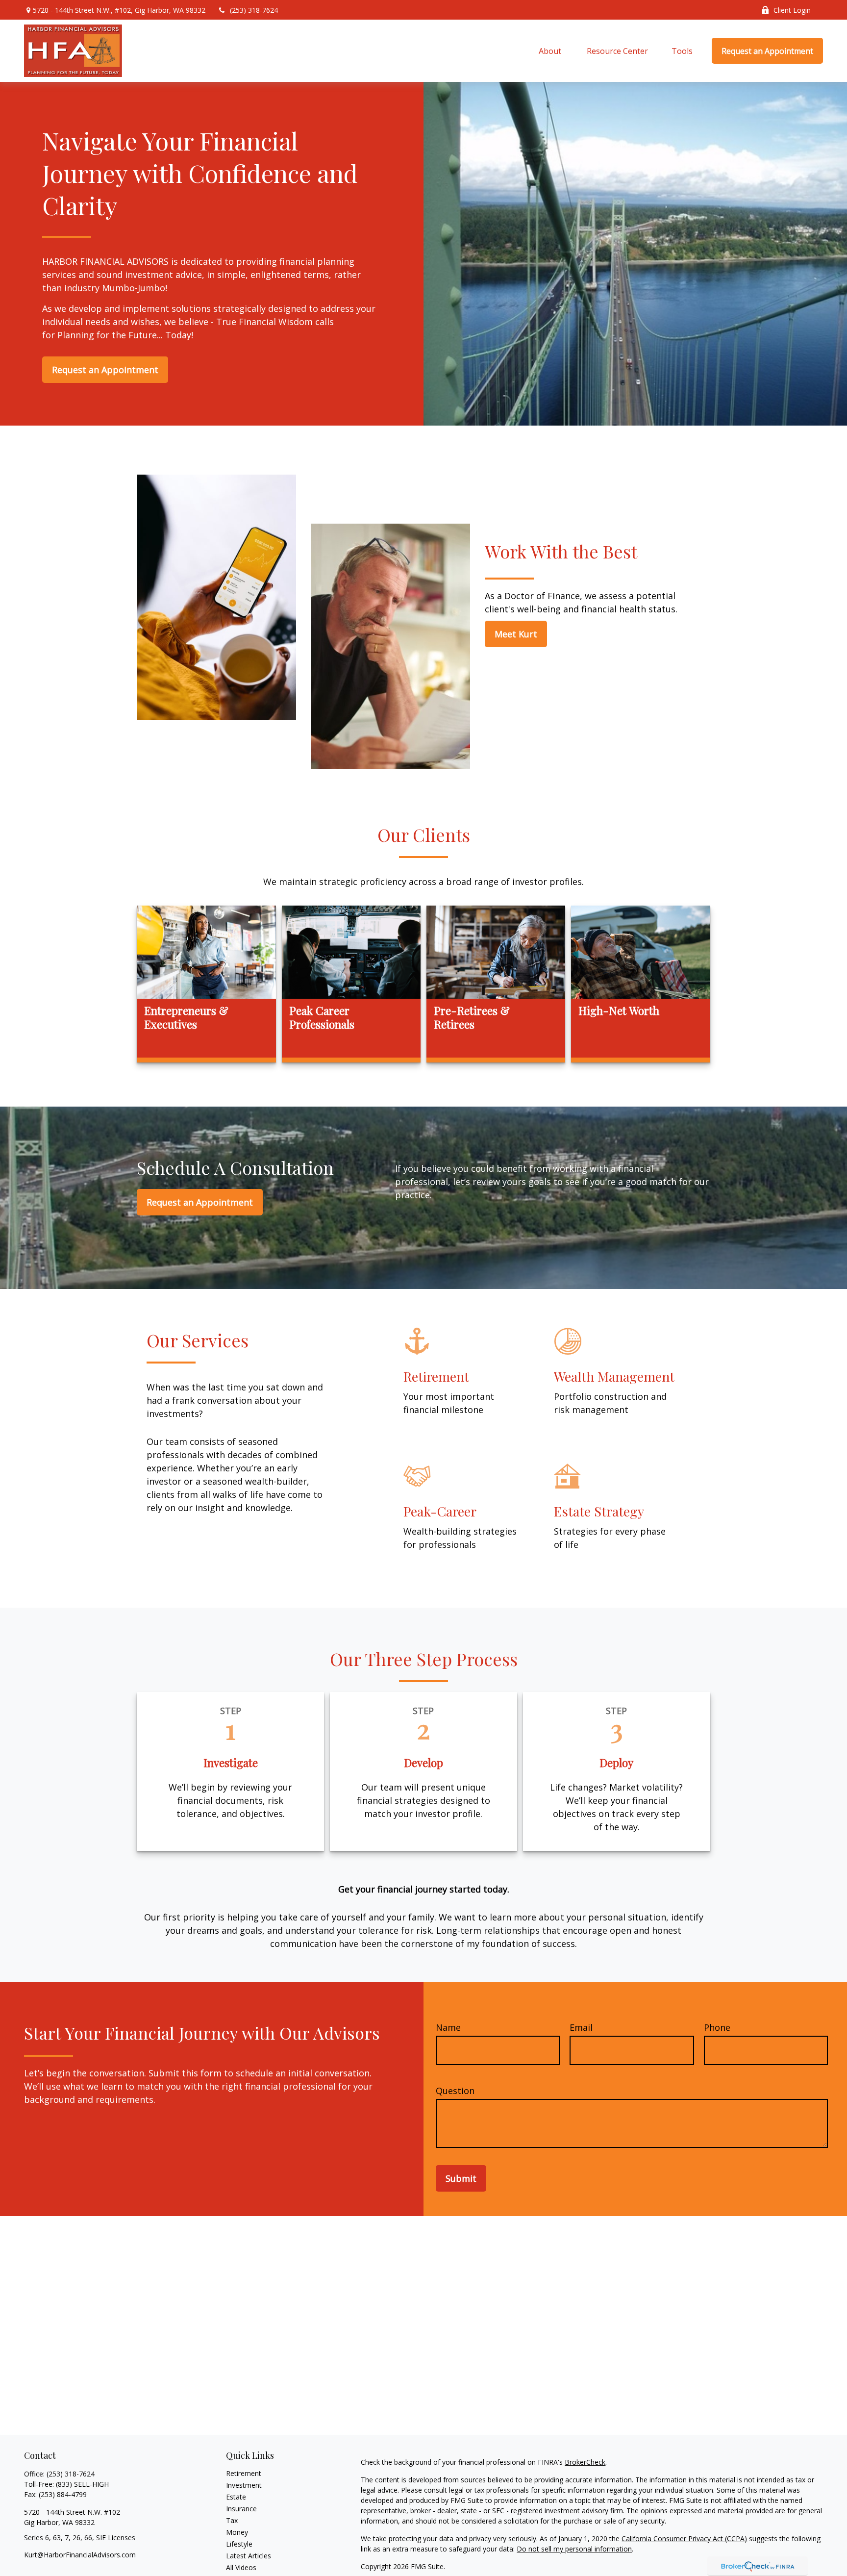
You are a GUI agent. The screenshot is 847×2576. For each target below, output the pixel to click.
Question (455, 2091)
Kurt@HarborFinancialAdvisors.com (80, 2555)
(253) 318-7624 (254, 10)
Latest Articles (249, 2556)
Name (448, 2027)
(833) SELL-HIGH (82, 2484)
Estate (236, 2497)
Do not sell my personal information (574, 2549)
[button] (551, 51)
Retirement (244, 2473)
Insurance (241, 2509)
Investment (244, 2485)
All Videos (241, 2567)
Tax (232, 2520)
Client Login (792, 10)
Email (581, 2027)
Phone (717, 2027)
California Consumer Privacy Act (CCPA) (684, 2538)
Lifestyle (239, 2544)
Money (237, 2532)
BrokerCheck (585, 2462)
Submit (461, 2178)
